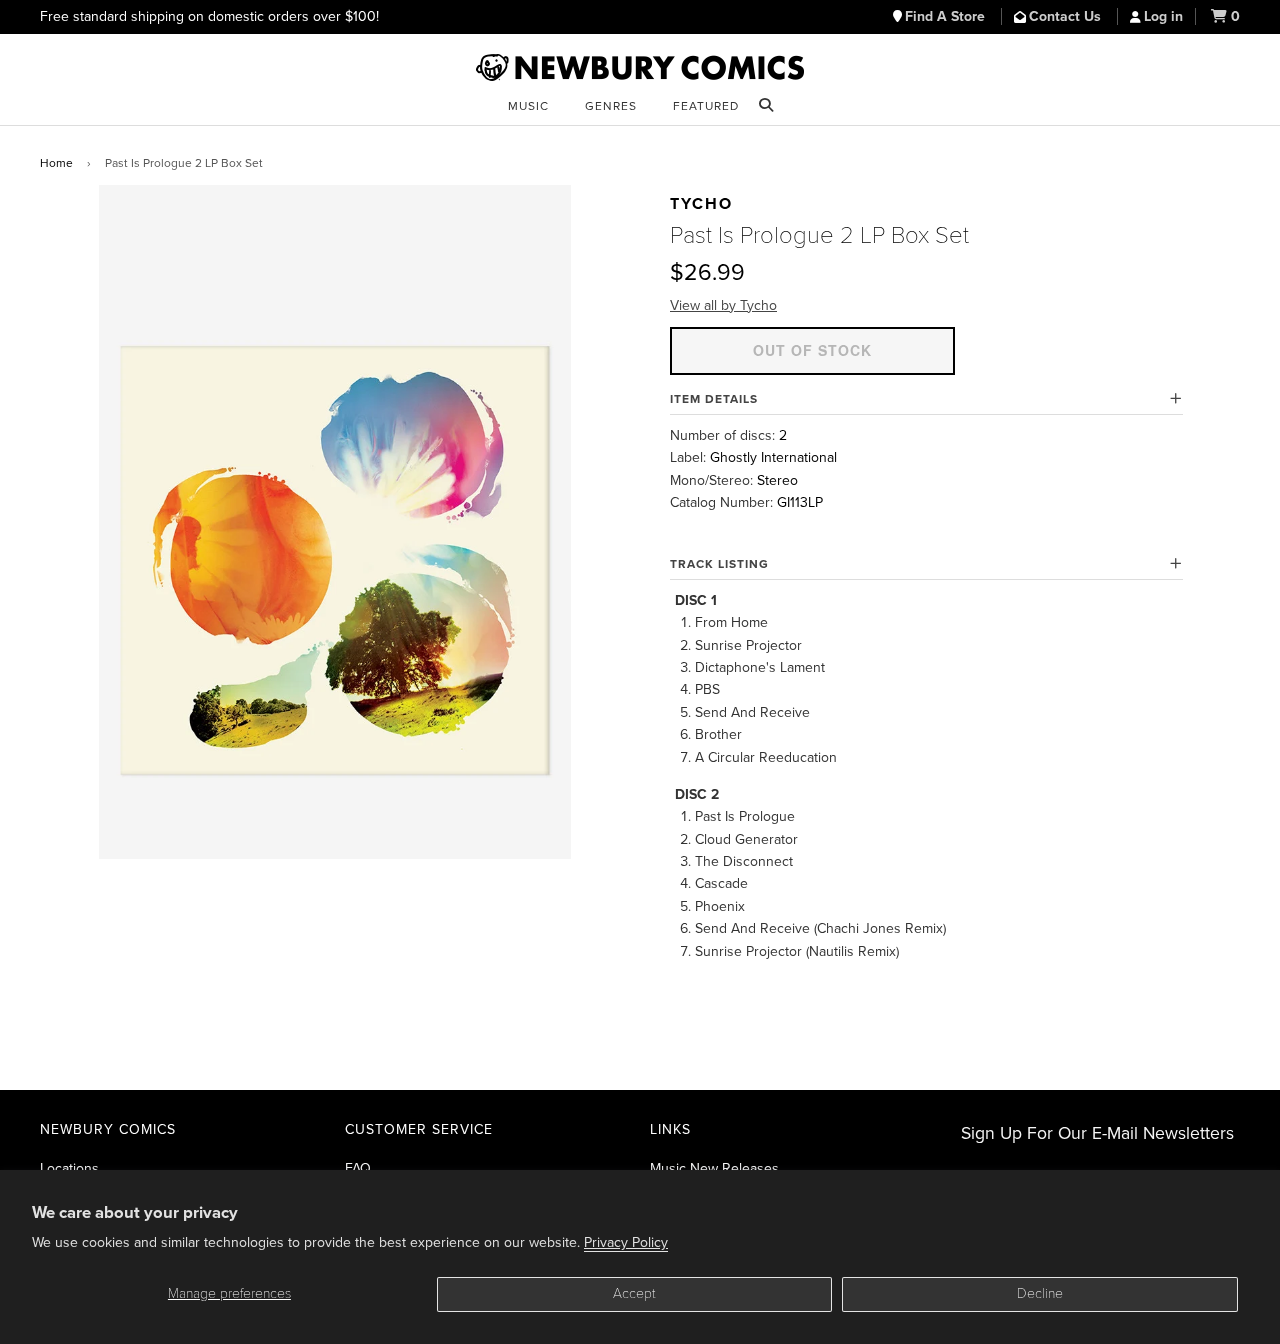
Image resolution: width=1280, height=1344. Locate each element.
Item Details (714, 399)
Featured (706, 106)
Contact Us (1067, 16)
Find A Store (947, 16)
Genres (611, 106)
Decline (1040, 1293)
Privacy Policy (626, 1242)
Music (528, 106)
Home (56, 163)
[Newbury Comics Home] (640, 68)
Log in (1163, 16)
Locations (69, 1168)
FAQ (358, 1168)
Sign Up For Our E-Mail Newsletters (1097, 1133)
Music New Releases (714, 1168)
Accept (634, 1293)
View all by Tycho (723, 305)
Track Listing (719, 564)
